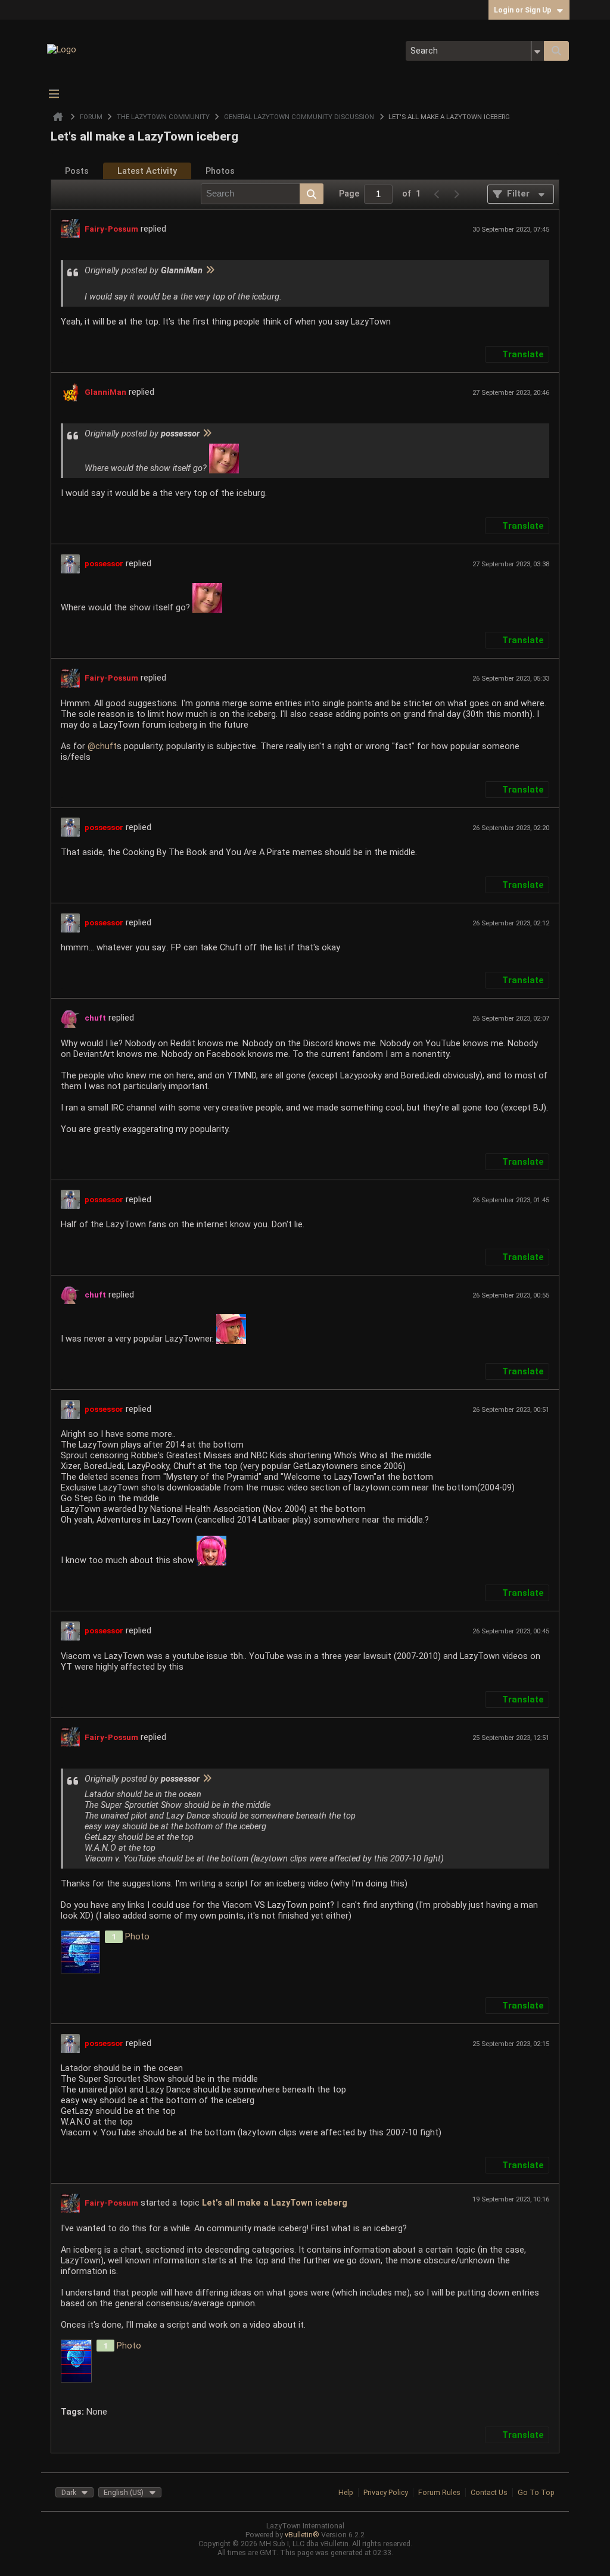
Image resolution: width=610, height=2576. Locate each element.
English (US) (124, 2492)
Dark (69, 2492)
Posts (77, 171)
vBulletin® (302, 2535)
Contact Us (489, 2492)
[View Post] (210, 270)
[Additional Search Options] (538, 51)
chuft (106, 746)
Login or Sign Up (523, 10)
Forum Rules (439, 2492)
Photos (220, 171)
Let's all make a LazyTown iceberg (275, 2203)
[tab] (77, 171)
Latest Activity (147, 171)
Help (346, 2492)
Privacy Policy (386, 2492)
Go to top (536, 2492)
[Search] (556, 51)
